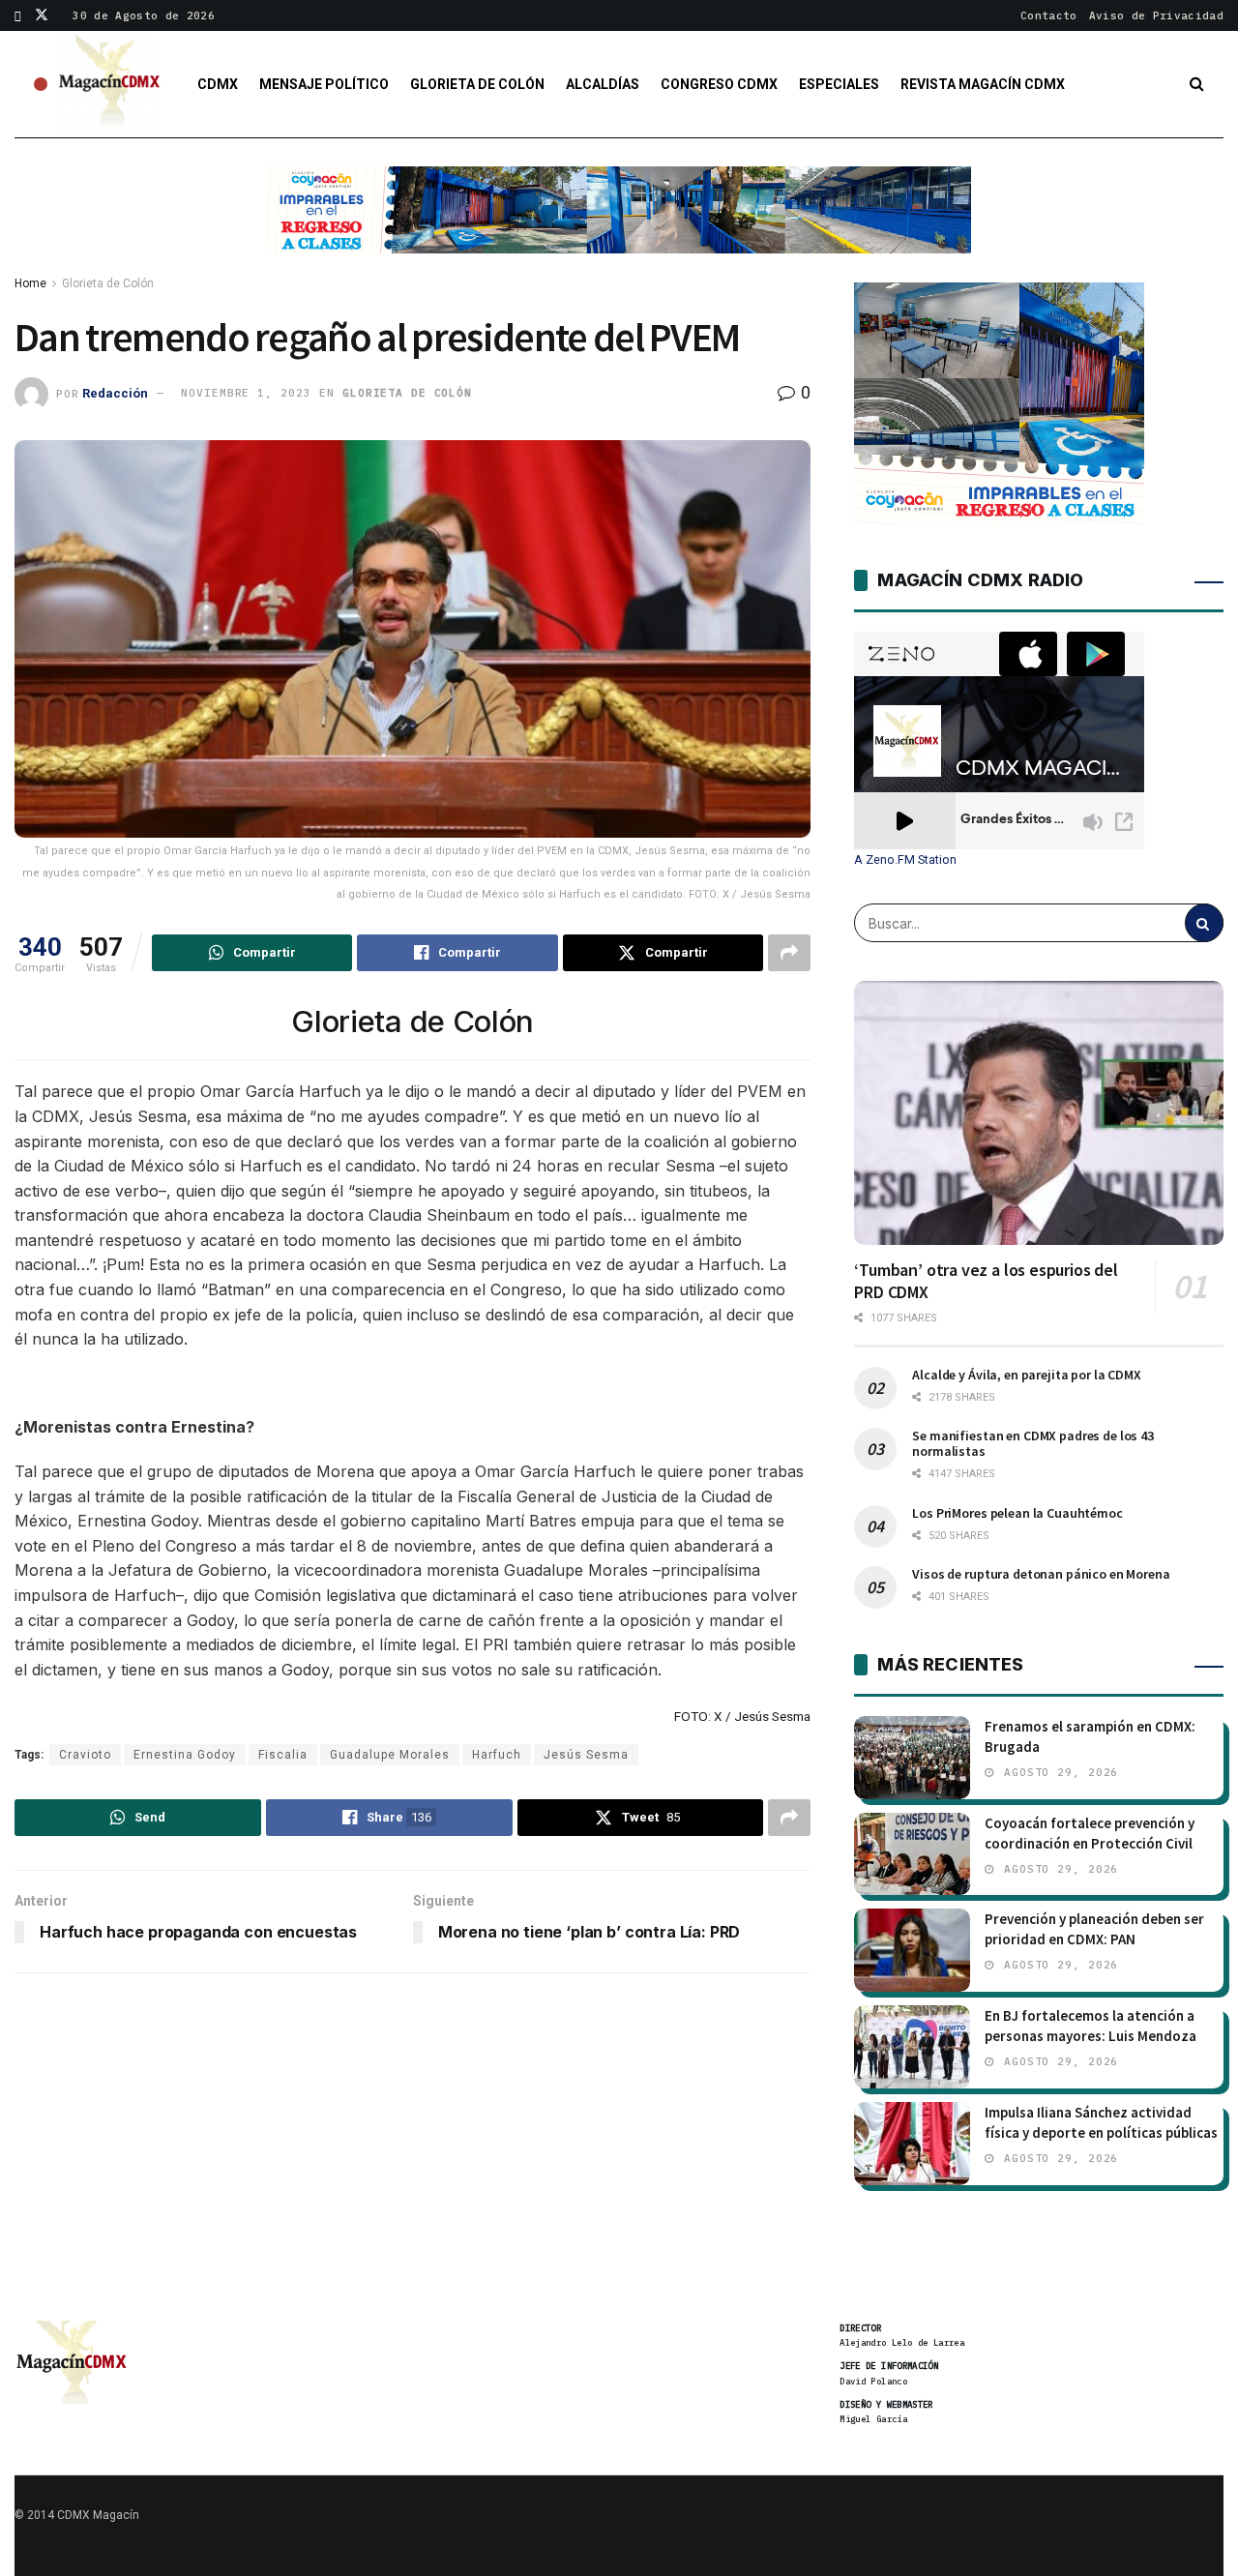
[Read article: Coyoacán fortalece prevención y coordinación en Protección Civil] (912, 1854)
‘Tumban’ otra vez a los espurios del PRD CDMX (986, 1281)
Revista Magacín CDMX (983, 84)
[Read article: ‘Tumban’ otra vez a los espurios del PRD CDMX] (1039, 1113)
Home (30, 283)
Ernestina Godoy (185, 1755)
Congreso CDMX (719, 84)
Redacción (115, 392)
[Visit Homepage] (110, 84)
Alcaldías (603, 84)
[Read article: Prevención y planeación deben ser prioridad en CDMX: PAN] (912, 1950)
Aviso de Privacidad (1156, 15)
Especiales (839, 84)
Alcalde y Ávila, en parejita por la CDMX (1026, 1375)
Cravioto (85, 1755)
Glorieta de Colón (477, 84)
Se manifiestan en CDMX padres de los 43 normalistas (1033, 1443)
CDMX (218, 84)
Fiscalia (283, 1755)
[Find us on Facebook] (18, 15)
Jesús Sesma (586, 1755)
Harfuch (497, 1755)
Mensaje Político (324, 84)
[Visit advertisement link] (619, 224)
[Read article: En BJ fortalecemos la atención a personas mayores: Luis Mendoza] (912, 2047)
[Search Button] (1197, 84)
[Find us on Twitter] (42, 15)
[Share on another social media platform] (789, 953)
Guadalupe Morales (390, 1755)
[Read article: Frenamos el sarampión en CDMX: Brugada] (912, 1758)
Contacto (1049, 15)
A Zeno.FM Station (905, 860)
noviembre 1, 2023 (246, 393)
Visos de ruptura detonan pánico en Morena (1041, 1574)
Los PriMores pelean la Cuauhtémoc (1017, 1513)
